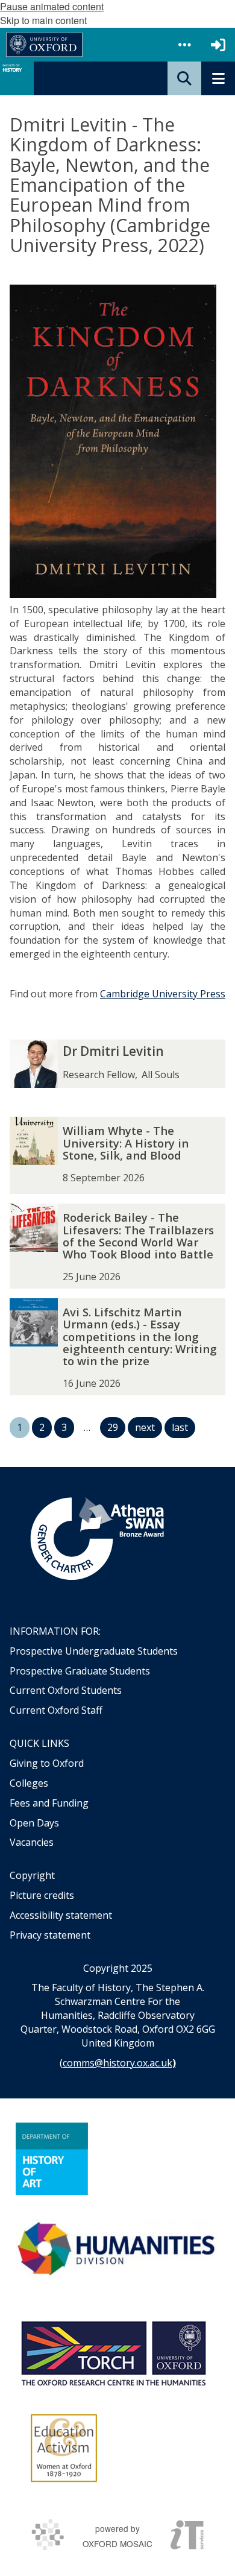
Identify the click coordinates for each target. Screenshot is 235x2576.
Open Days (34, 1823)
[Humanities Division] (117, 2250)
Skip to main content (43, 20)
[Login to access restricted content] (218, 45)
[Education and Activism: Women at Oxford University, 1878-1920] (64, 2448)
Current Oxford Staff (56, 1710)
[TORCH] (113, 2352)
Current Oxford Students (66, 1690)
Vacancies (32, 1842)
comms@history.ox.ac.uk (117, 2063)
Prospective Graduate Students (80, 1671)
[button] (184, 45)
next (145, 1427)
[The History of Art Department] (52, 2159)
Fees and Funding (49, 1803)
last (180, 1427)
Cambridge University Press (163, 994)
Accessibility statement (61, 1915)
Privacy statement (50, 1935)
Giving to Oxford (47, 1763)
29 (113, 1427)
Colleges (29, 1783)
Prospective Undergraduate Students (94, 1651)
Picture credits (42, 1895)
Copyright (32, 1875)
